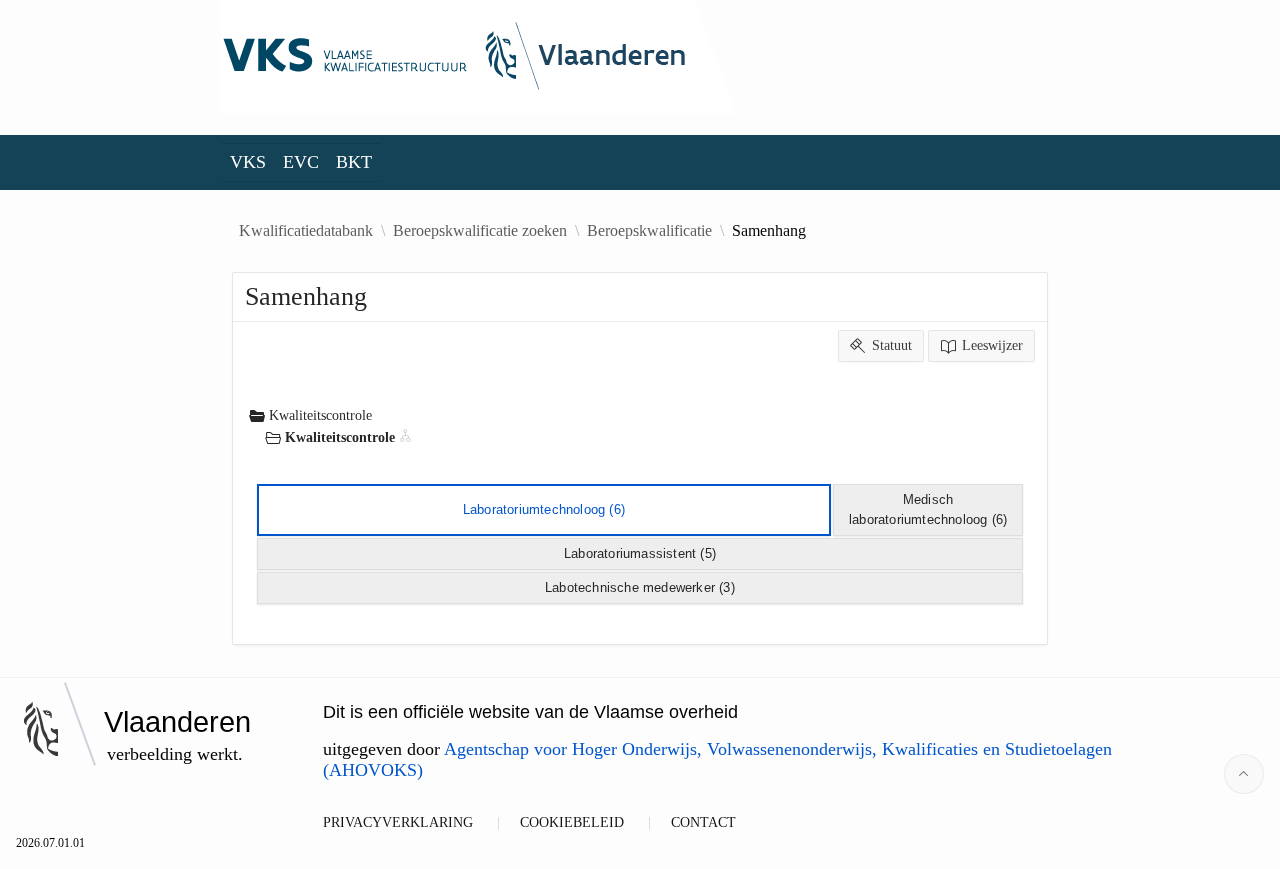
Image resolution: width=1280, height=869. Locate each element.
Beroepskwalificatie (649, 231)
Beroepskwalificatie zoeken (480, 231)
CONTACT (703, 822)
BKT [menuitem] (354, 162)
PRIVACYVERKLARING (398, 822)
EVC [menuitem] (301, 162)
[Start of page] (1244, 774)
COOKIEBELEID (572, 822)
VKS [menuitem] (248, 162)
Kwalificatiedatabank (306, 231)
